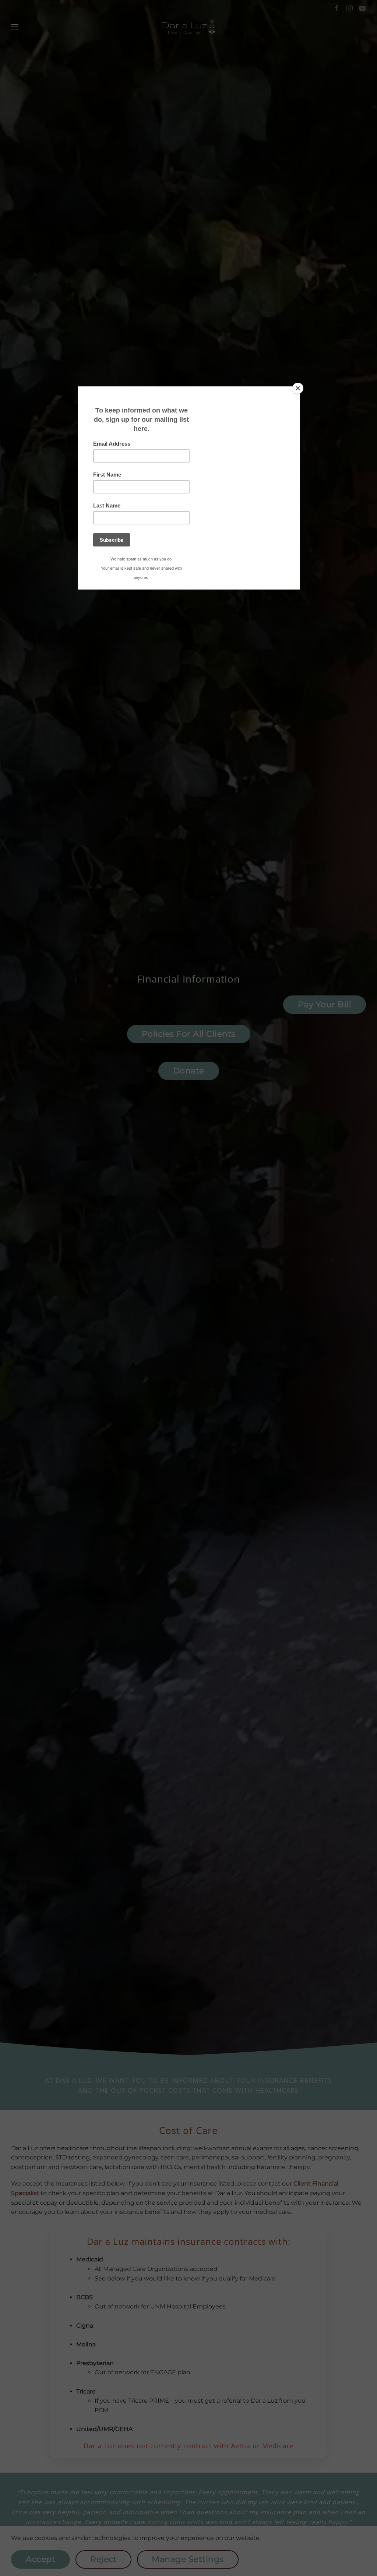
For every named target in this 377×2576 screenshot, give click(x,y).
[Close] (298, 388)
